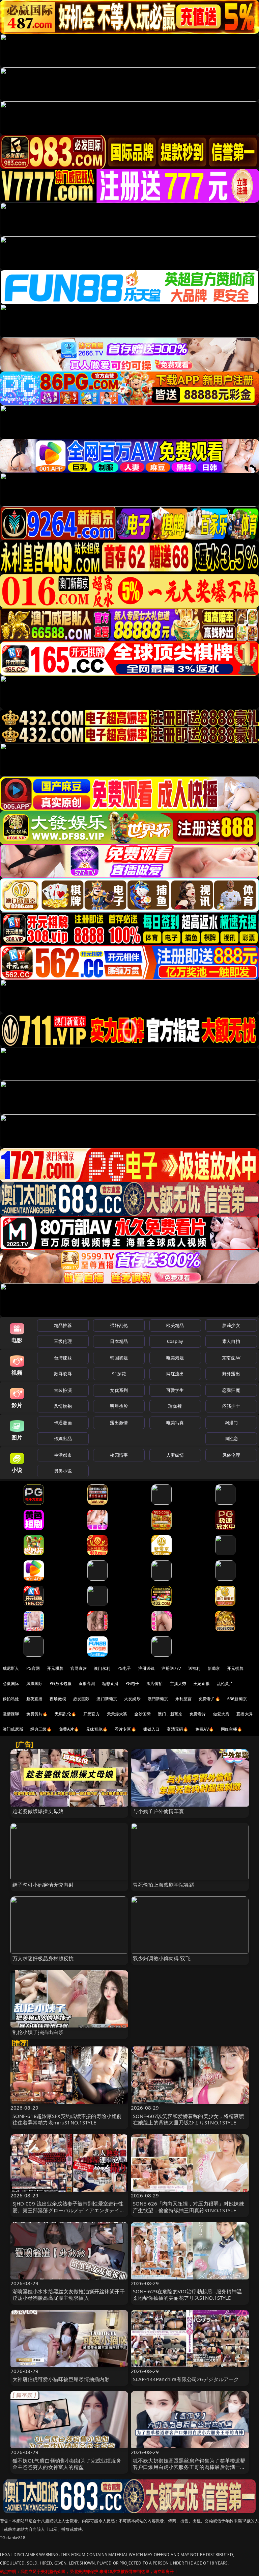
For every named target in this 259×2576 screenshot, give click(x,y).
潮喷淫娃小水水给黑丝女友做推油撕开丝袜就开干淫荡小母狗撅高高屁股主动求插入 (69, 2294)
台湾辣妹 (63, 1358)
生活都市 (63, 1455)
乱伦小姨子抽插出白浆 (38, 2032)
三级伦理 (63, 1341)
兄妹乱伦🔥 (97, 1729)
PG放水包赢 (61, 1684)
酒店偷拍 (155, 1684)
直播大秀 (245, 1714)
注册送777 (171, 1668)
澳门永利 (102, 1668)
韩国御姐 (119, 1358)
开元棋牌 (55, 1668)
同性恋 (231, 1438)
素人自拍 (231, 1341)
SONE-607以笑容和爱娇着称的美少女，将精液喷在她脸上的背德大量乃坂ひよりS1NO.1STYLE (189, 2119)
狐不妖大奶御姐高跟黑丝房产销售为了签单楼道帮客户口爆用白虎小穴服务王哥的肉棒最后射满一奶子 (189, 2467)
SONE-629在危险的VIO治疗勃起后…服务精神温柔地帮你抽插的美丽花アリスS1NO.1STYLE (187, 2294)
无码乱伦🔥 (65, 1714)
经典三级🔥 (41, 1729)
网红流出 (175, 1374)
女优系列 (119, 1390)
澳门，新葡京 (170, 1714)
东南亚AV (231, 1358)
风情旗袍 (63, 1406)
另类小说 (63, 1471)
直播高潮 (87, 1684)
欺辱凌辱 (63, 1374)
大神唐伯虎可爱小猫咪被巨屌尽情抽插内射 (61, 2379)
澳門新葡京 (158, 1699)
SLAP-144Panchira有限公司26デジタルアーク (186, 2379)
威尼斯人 (11, 1668)
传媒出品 (63, 1438)
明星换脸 (119, 1406)
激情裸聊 (11, 1714)
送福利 (194, 1668)
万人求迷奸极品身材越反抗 (43, 1958)
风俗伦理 (231, 1455)
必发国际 (81, 1699)
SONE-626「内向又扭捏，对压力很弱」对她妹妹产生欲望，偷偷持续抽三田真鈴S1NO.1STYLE (189, 2207)
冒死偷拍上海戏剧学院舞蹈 (164, 1885)
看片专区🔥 (125, 1729)
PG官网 (33, 1668)
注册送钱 (147, 1668)
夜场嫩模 (58, 1699)
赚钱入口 (152, 1729)
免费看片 (198, 1714)
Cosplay (175, 1341)
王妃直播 (202, 1684)
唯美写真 (175, 1423)
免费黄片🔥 (37, 1714)
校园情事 (119, 1455)
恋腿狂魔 (231, 1390)
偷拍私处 (11, 1699)
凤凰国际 (35, 1684)
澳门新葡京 (107, 1699)
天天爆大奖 (117, 1714)
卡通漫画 (63, 1423)
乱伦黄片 (225, 1684)
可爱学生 (175, 1390)
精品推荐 (63, 1325)
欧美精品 (175, 1325)
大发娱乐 (132, 1699)
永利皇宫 (184, 1699)
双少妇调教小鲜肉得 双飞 (162, 1958)
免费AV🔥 (205, 1729)
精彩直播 (110, 1684)
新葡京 (214, 1668)
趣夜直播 (35, 1699)
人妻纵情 (175, 1455)
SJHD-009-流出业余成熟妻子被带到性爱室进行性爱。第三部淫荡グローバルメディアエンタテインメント (69, 2210)
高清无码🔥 (177, 1729)
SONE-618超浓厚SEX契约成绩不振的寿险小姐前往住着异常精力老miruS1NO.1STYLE (67, 2119)
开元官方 (92, 1714)
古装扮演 (63, 1390)
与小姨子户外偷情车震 (159, 1811)
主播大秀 (178, 1684)
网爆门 (231, 1423)
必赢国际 (11, 1684)
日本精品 (119, 1341)
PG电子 (124, 1668)
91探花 (119, 1374)
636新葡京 (237, 1699)
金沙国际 (142, 1714)
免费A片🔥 (69, 1729)
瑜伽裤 (175, 1406)
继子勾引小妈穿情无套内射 (43, 1885)
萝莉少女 (231, 1325)
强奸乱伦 (119, 1325)
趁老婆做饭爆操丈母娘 (38, 1811)
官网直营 (79, 1668)
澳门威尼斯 (13, 1729)
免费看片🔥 (209, 1699)
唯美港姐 (175, 1358)
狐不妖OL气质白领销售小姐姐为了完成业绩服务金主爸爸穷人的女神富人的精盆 (67, 2464)
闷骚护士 (231, 1406)
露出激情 (119, 1423)
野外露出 (231, 1374)
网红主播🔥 (232, 1729)
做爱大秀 (221, 1714)
